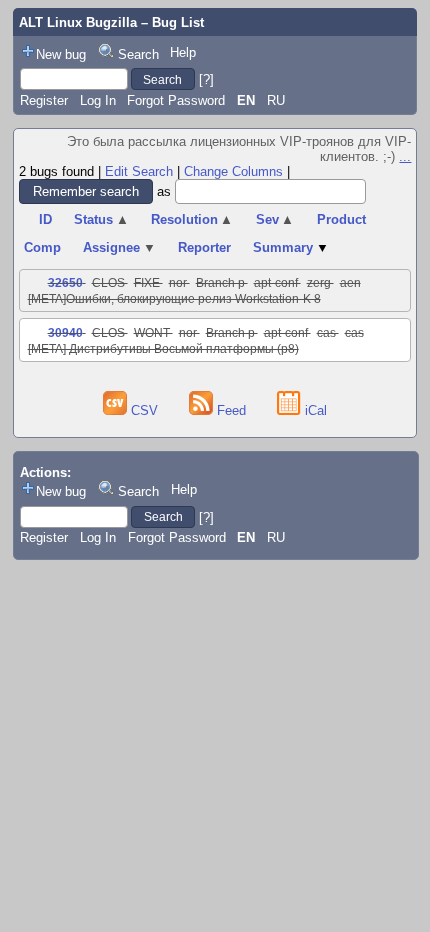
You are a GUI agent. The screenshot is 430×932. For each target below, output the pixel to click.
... (405, 156)
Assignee (119, 247)
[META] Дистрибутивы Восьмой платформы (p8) (163, 349)
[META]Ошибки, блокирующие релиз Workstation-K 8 (174, 299)
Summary (291, 247)
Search (138, 54)
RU (276, 100)
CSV (144, 410)
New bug (61, 54)
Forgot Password (176, 100)
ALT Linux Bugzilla (78, 22)
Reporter (204, 247)
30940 (65, 333)
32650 (65, 283)
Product (341, 219)
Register (44, 100)
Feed (231, 410)
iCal (314, 410)
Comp (42, 247)
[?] (206, 79)
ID (45, 219)
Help (183, 52)
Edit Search (139, 171)
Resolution (192, 219)
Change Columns (233, 171)
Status (101, 219)
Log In (98, 100)
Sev (275, 219)
